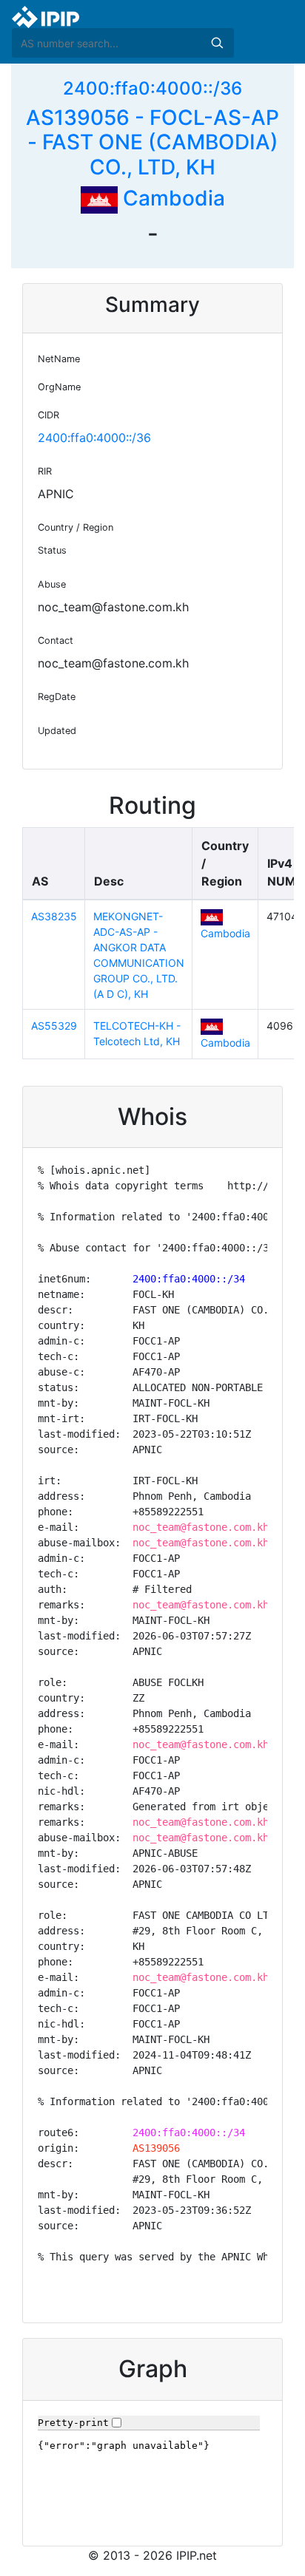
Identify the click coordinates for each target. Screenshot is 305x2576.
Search (217, 43)
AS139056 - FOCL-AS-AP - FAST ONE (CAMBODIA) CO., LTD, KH (152, 142)
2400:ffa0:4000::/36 (152, 88)
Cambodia (171, 198)
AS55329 (54, 1026)
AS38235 (54, 916)
